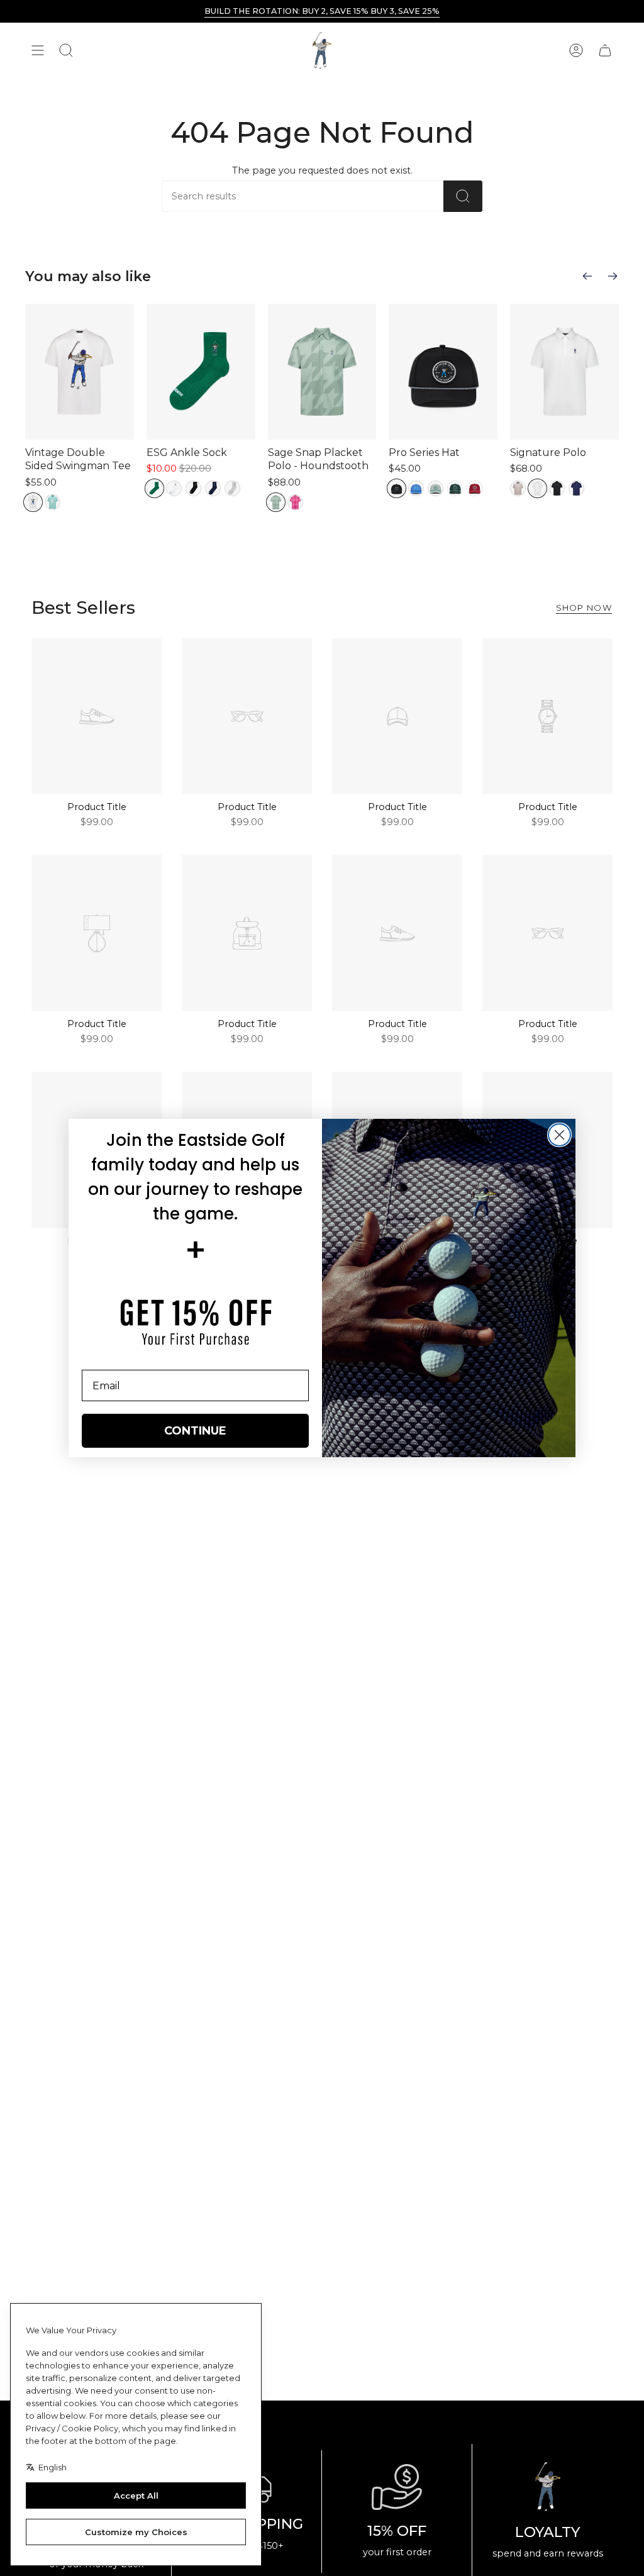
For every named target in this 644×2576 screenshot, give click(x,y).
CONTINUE (195, 1431)
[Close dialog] (559, 1135)
